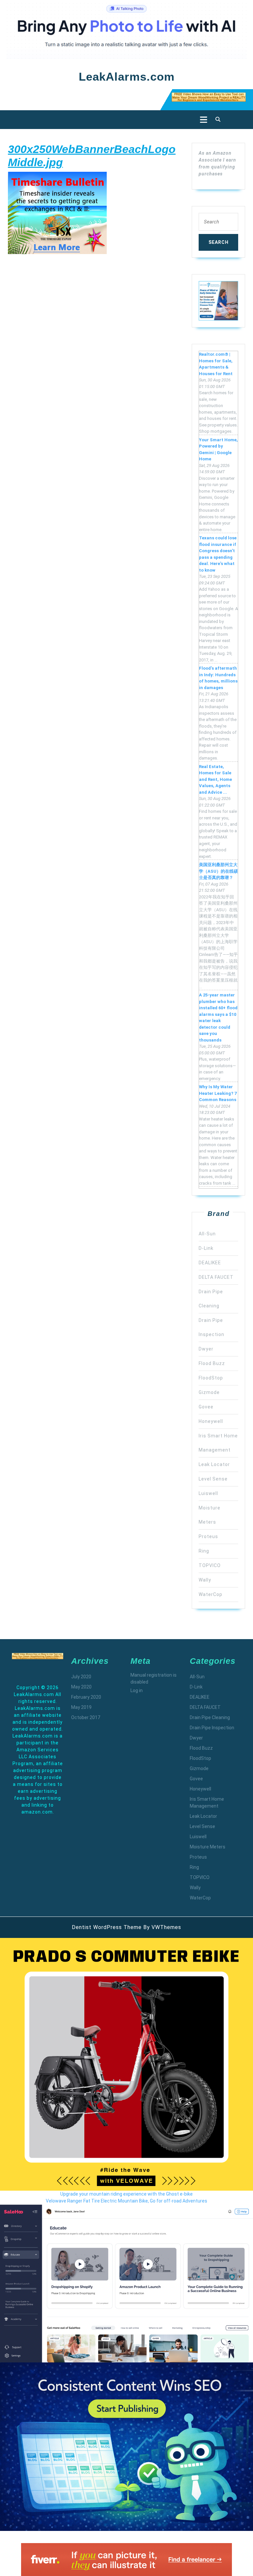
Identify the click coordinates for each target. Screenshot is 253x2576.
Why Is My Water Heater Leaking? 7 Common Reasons (218, 1093)
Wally (205, 1580)
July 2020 (81, 1677)
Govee (206, 1407)
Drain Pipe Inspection (212, 1728)
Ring (204, 1551)
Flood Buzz (212, 1363)
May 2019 (81, 1707)
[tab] (202, 120)
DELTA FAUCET (216, 1277)
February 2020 (86, 1697)
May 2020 (81, 1687)
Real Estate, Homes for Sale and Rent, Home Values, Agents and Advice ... (215, 779)
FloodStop (211, 1378)
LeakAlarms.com (127, 77)
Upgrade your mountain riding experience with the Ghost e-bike (126, 2194)
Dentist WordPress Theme (107, 1927)
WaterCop (211, 1594)
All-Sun (207, 1234)
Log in (137, 1690)
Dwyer (206, 1349)
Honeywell (211, 1421)
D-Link (206, 1248)
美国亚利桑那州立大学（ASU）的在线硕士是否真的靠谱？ (218, 871)
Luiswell (208, 1493)
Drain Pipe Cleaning (210, 1717)
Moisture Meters (208, 1847)
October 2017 (86, 1717)
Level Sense (213, 1479)
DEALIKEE (210, 1263)
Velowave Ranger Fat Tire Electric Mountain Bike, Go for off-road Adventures (126, 2201)
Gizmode (209, 1392)
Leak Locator (214, 1464)
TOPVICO (210, 1565)
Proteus (208, 1536)
